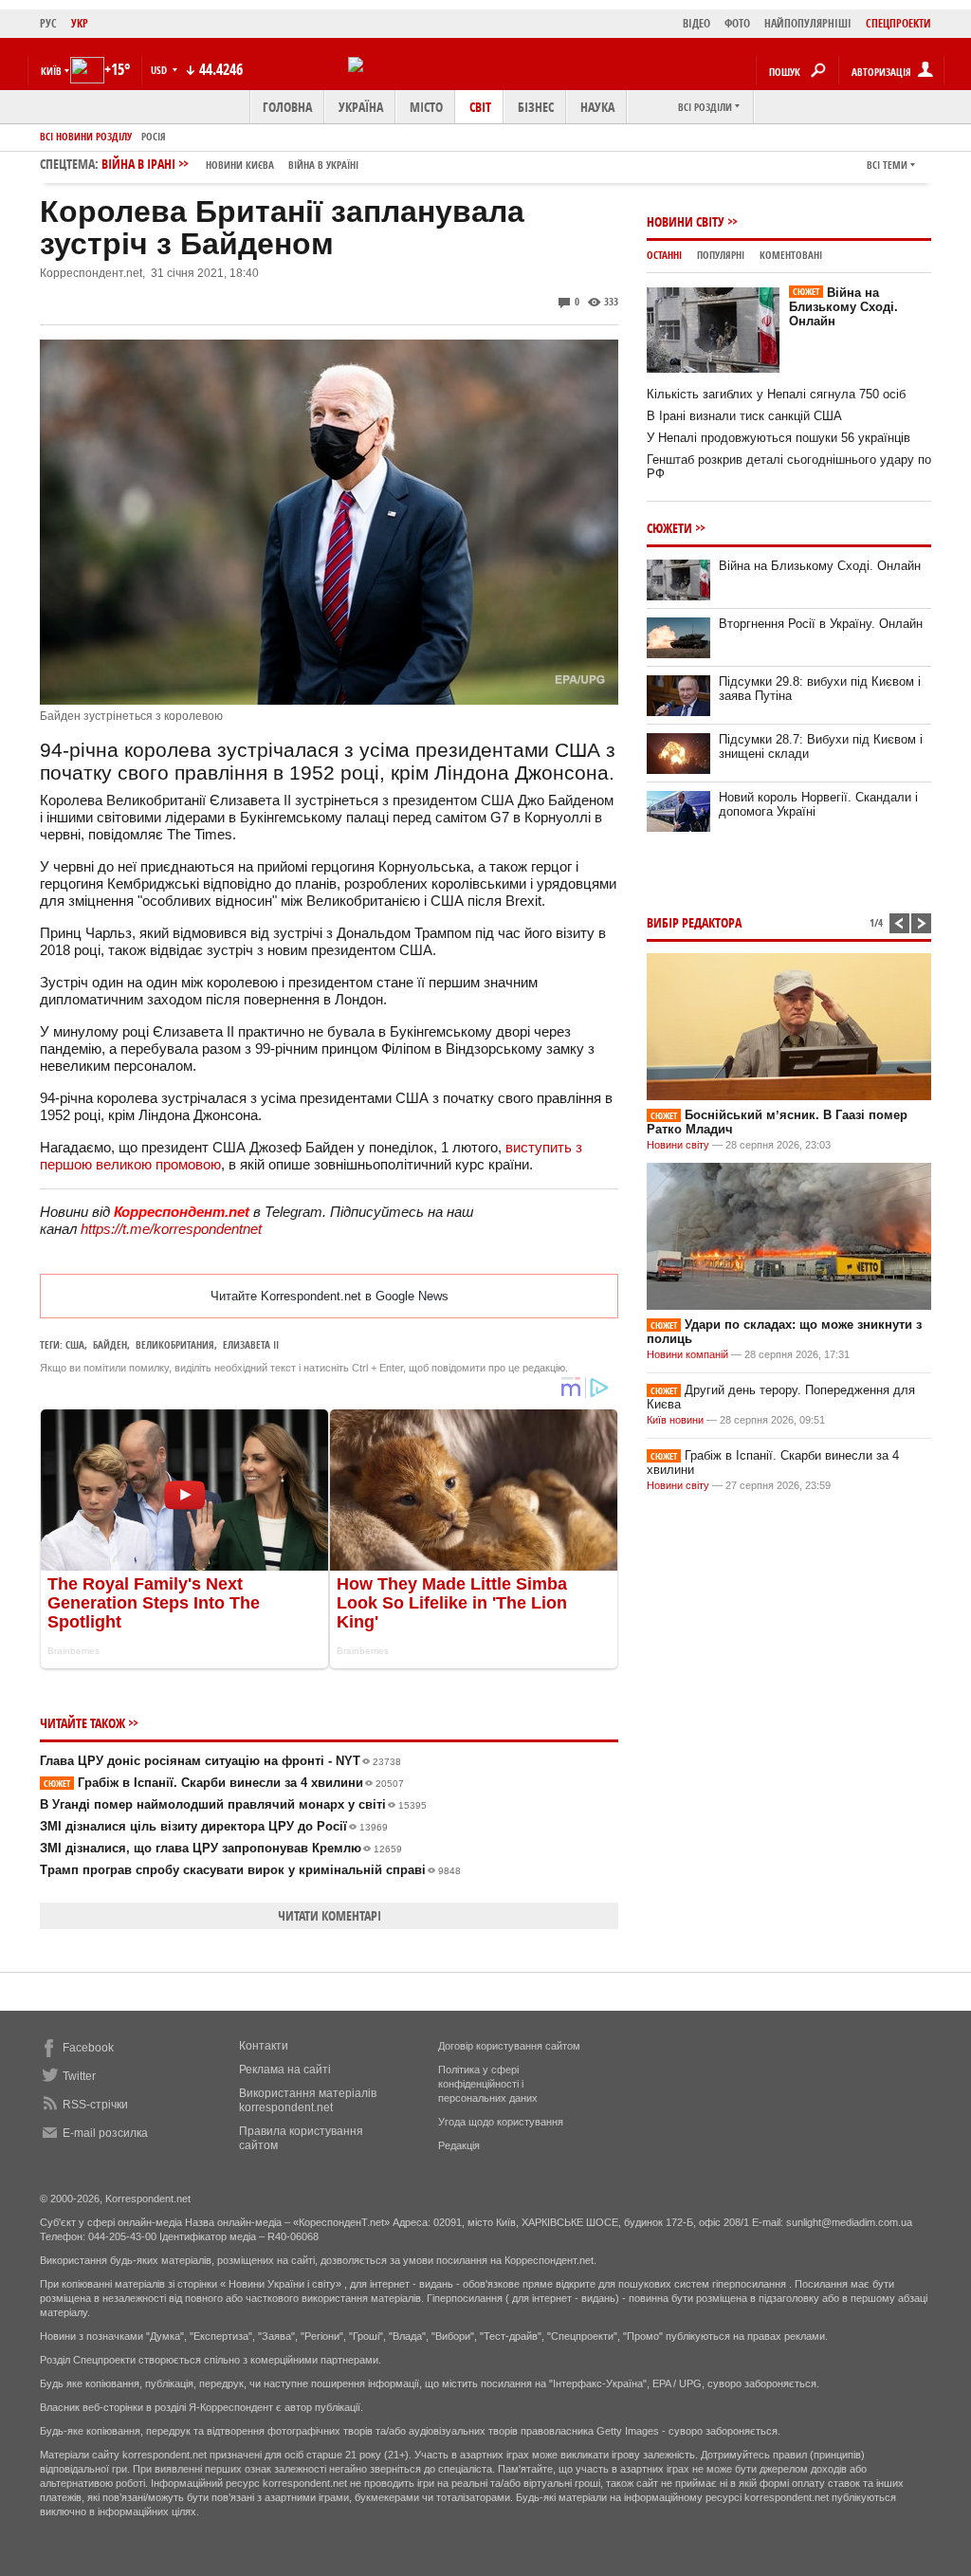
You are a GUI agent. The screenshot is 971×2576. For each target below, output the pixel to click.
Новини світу (686, 221)
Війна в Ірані (230, 164)
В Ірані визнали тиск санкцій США (744, 416)
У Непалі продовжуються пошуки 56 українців (779, 438)
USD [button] (160, 70)
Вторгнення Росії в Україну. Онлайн (821, 624)
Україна (361, 107)
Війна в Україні (323, 165)
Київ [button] (51, 71)
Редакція (459, 2145)
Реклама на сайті (285, 2070)
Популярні (721, 255)
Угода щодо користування (501, 2122)
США (75, 1344)
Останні (664, 255)
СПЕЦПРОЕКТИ (898, 23)
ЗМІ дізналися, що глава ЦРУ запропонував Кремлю (221, 1848)
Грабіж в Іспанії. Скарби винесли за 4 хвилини (224, 1783)
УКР (80, 23)
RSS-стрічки (95, 2105)
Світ (480, 107)
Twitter (79, 2076)
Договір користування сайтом (509, 2046)
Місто (426, 107)
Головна (287, 107)
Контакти (264, 2046)
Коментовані (791, 255)
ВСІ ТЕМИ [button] (887, 165)
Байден (110, 1344)
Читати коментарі (330, 1915)
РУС (48, 23)
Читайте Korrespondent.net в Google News (330, 1296)
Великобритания (175, 1344)
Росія (154, 136)
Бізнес (536, 107)
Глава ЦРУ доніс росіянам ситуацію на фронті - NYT (220, 1761)
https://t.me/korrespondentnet (171, 1229)
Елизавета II (251, 1344)
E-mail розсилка (105, 2133)
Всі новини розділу (86, 136)
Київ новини (675, 1420)
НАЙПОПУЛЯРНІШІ (808, 23)
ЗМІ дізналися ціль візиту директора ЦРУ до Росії (214, 1826)
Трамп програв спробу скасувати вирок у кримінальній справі (250, 1870)
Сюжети (669, 528)
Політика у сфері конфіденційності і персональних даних (488, 2084)
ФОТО (737, 23)
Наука (597, 107)
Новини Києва (240, 165)
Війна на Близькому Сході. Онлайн (843, 307)
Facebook (88, 2048)
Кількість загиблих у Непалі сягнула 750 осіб (776, 394)
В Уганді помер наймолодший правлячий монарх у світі (233, 1804)
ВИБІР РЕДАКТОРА (694, 922)
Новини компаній (687, 1354)
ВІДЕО (696, 23)
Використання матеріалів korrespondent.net (308, 2100)
